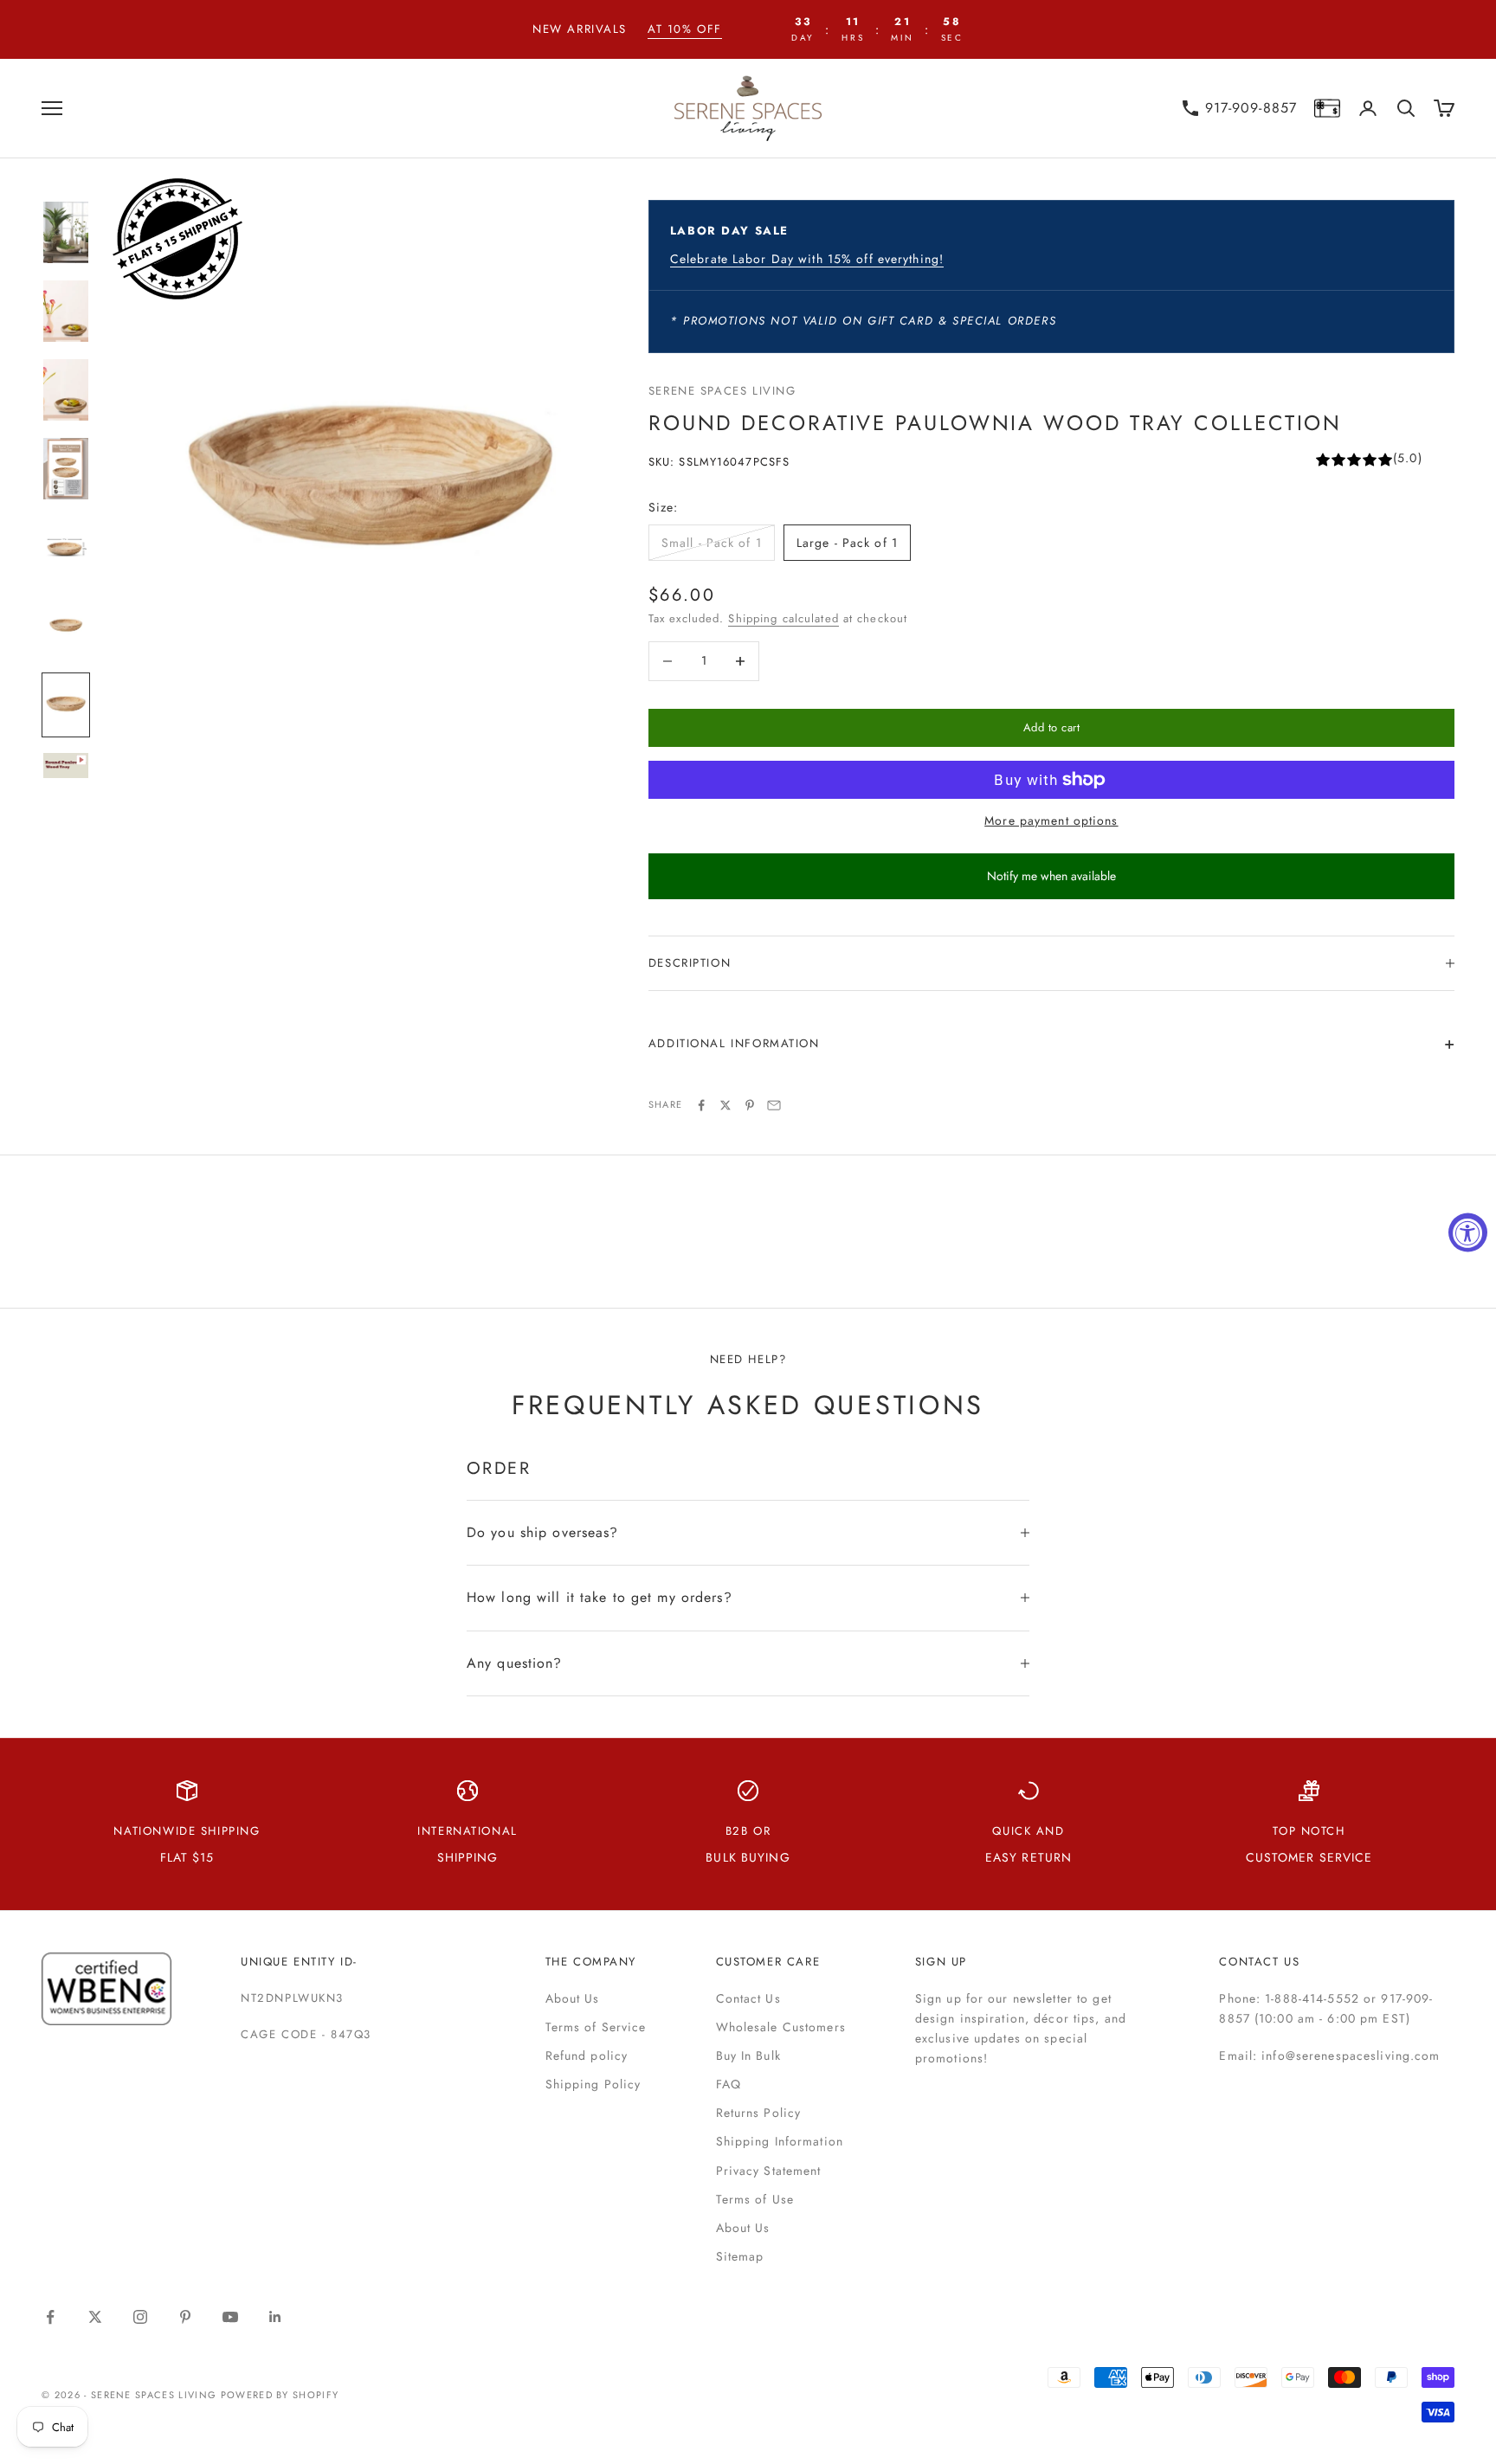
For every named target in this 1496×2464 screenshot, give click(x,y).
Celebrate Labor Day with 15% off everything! (807, 259)
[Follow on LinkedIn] (275, 2317)
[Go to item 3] (66, 390)
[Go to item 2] (66, 311)
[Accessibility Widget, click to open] (1468, 1232)
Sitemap (740, 2256)
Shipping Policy (593, 2084)
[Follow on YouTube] (230, 2317)
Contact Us (748, 1998)
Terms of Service (596, 2027)
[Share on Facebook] (701, 1105)
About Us (573, 1998)
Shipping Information (780, 2141)
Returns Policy (759, 2113)
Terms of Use (755, 2199)
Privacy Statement (769, 2171)
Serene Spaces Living (722, 391)
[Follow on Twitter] (95, 2317)
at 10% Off (685, 29)
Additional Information (734, 1043)
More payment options (1051, 820)
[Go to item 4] (66, 469)
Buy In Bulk (748, 2055)
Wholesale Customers (781, 2027)
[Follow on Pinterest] (185, 2317)
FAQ (729, 2084)
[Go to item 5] (66, 547)
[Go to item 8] (66, 766)
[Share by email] (774, 1105)
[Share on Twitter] (725, 1105)
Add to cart (1052, 727)
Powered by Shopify (280, 2395)
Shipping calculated (783, 618)
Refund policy (587, 2055)
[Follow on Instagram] (140, 2317)
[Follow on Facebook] (50, 2317)
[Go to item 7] (66, 705)
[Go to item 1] (66, 232)
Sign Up (941, 1962)
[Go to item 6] (66, 626)
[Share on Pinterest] (750, 1105)
